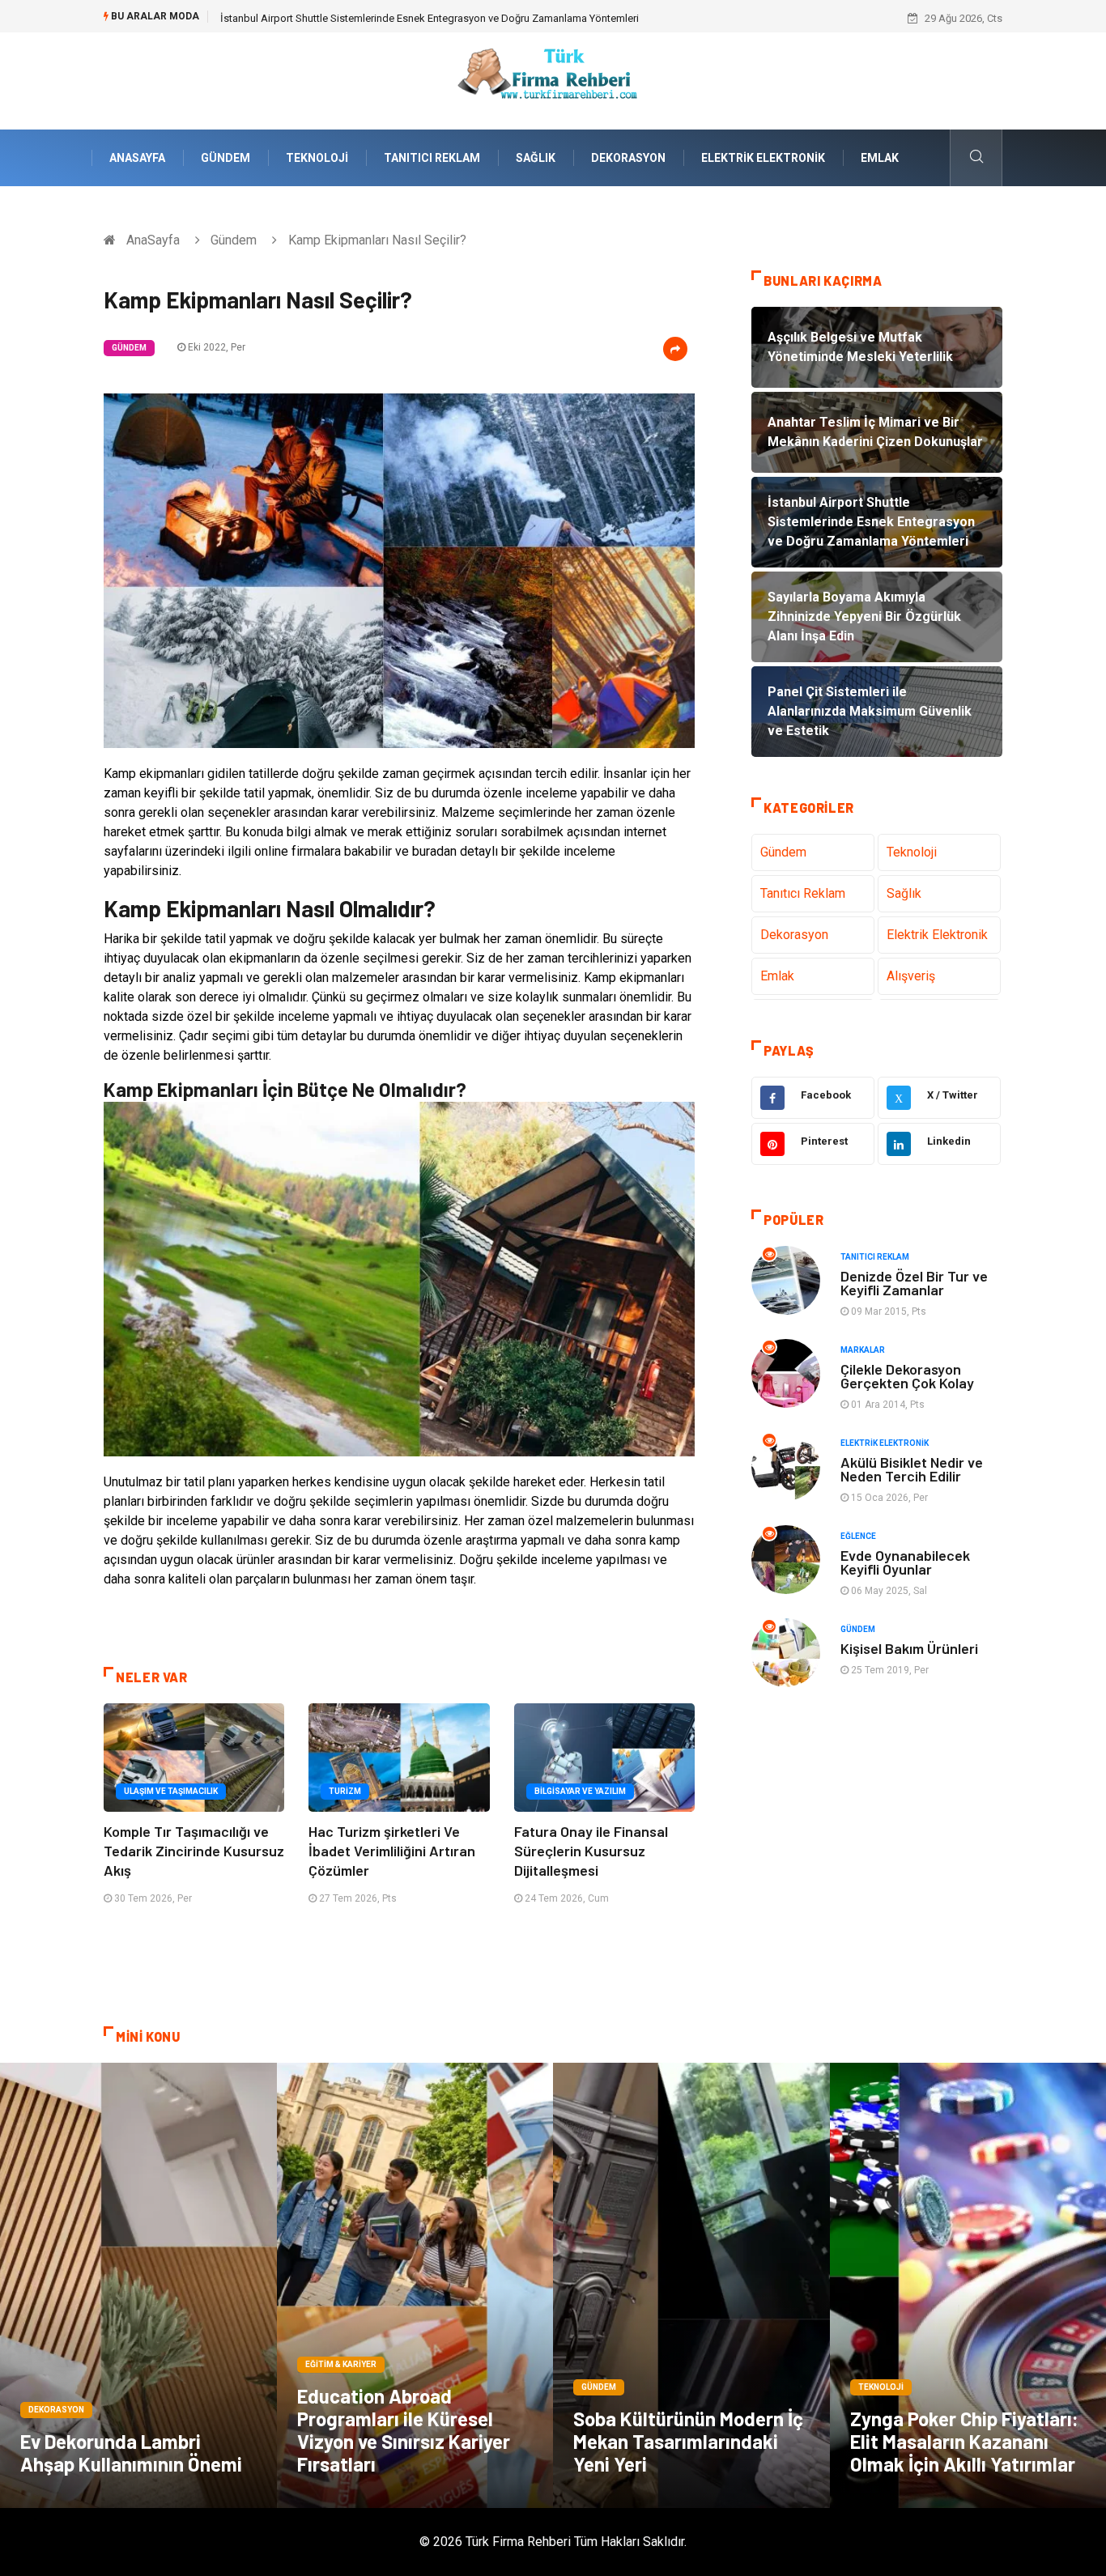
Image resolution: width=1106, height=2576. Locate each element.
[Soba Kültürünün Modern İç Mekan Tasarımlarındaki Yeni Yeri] (691, 2285)
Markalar (863, 1350)
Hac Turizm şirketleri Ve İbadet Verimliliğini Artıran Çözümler (392, 1851)
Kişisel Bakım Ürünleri (909, 1648)
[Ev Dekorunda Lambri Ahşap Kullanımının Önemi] (138, 2285)
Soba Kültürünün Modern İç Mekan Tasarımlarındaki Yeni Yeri (688, 2441)
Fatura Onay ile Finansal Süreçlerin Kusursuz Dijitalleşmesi (591, 1851)
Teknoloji (317, 158)
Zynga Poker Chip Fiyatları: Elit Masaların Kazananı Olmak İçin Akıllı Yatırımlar (964, 2441)
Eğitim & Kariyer (341, 2364)
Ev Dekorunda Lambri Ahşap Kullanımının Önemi (131, 2453)
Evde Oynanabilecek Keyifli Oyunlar (905, 1562)
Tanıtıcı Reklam (432, 158)
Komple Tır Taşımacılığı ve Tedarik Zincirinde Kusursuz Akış (194, 1851)
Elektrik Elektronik (763, 158)
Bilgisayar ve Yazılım (580, 1791)
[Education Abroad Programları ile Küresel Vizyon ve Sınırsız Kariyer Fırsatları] (415, 2285)
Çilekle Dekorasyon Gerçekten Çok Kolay (907, 1376)
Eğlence (858, 1536)
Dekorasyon (628, 158)
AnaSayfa (137, 158)
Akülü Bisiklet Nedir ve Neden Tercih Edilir (912, 1469)
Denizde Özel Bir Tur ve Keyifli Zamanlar (914, 1283)
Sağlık (536, 158)
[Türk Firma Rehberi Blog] (553, 80)
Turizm (345, 1791)
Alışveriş (911, 976)
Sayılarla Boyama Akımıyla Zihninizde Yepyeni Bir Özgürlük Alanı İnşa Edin (391, 18)
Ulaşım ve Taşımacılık (171, 1791)
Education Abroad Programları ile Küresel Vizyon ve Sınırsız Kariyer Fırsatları (404, 2430)
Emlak (880, 158)
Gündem (225, 158)
